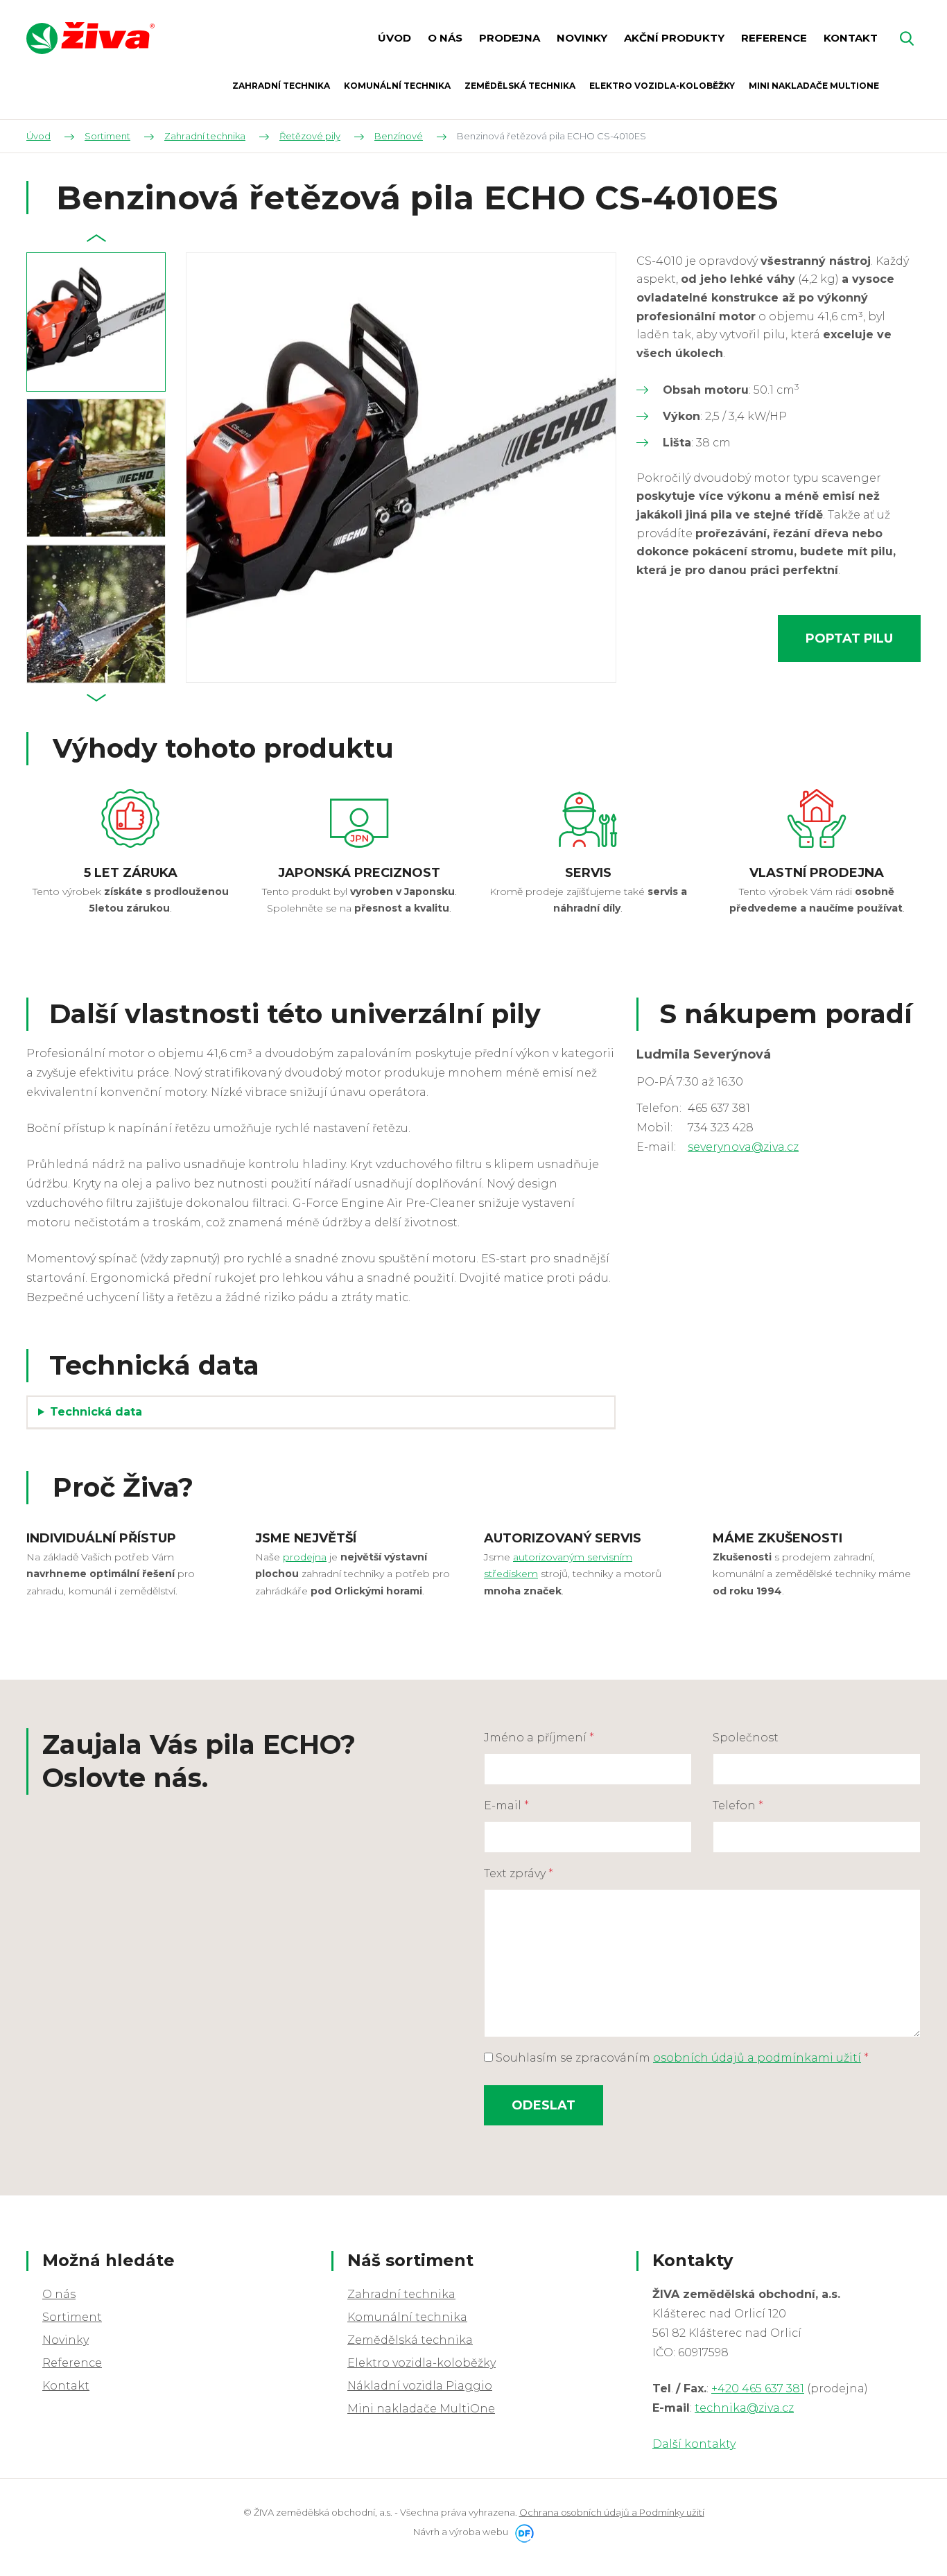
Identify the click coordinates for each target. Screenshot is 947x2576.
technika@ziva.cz (744, 2408)
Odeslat (544, 2105)
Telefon (738, 1805)
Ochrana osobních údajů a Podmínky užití (612, 2512)
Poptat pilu (849, 638)
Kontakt (66, 2386)
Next (97, 697)
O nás (59, 2294)
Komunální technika (407, 2317)
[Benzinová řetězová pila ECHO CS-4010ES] (401, 468)
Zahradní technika (401, 2294)
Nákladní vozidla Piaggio (420, 2386)
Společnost (746, 1738)
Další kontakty (694, 2444)
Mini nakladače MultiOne (421, 2409)
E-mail (506, 1805)
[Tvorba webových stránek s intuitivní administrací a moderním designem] (522, 2532)
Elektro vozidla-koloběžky (422, 2363)
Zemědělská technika (410, 2340)
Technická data (96, 1412)
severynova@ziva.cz (743, 1147)
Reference (72, 2363)
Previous (97, 238)
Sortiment (72, 2317)
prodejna (305, 1557)
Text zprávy (519, 1873)
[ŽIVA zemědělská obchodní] (90, 38)
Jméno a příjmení (539, 1738)
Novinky (66, 2340)
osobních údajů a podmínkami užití (757, 2058)
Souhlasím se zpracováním (681, 2058)
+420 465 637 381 (758, 2388)
